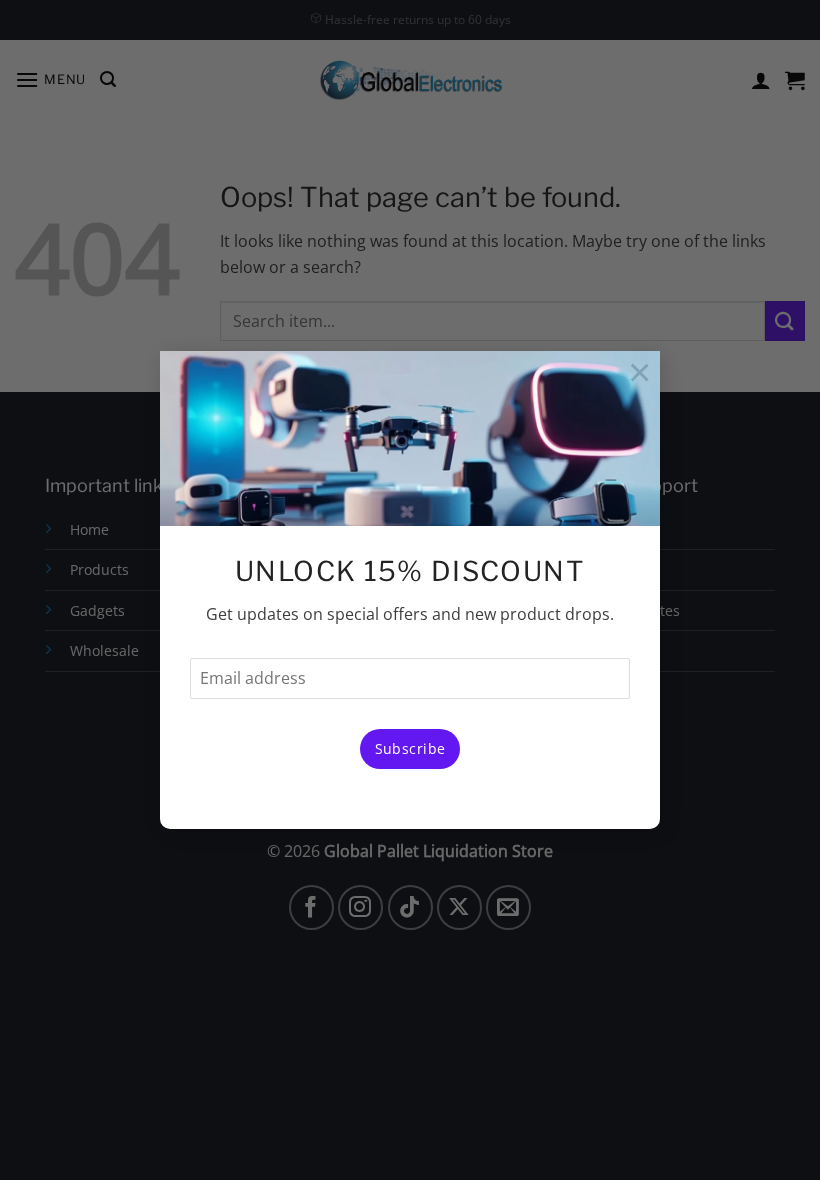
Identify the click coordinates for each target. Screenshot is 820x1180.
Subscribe (410, 748)
